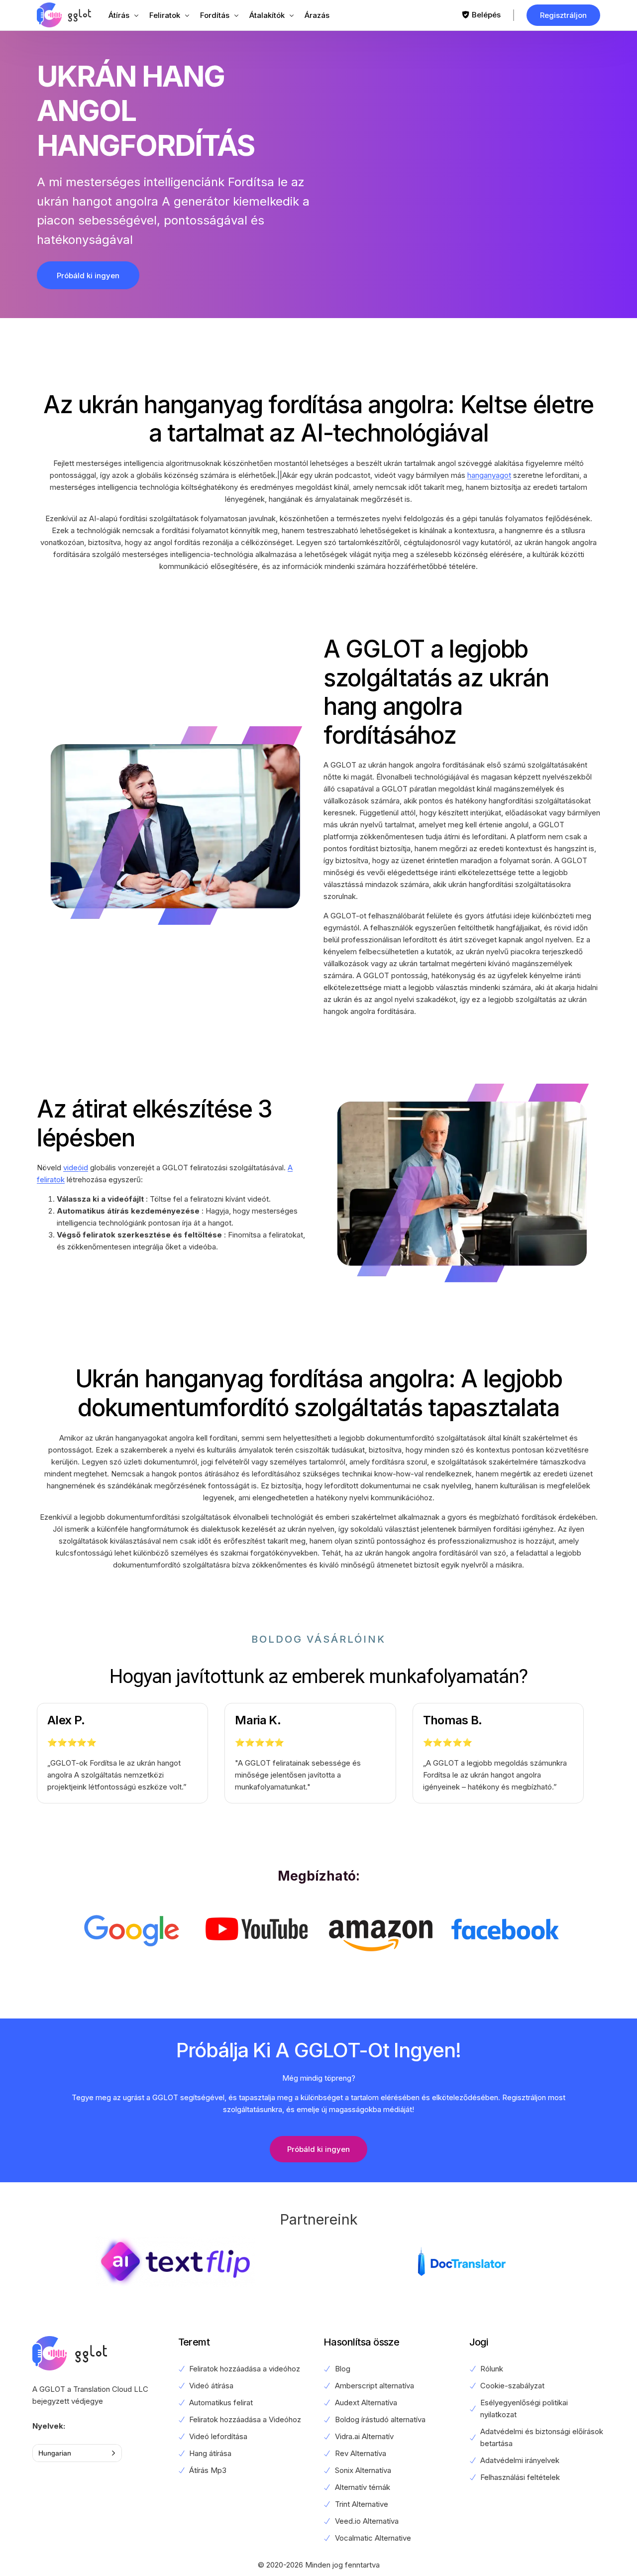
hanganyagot (489, 475)
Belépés (486, 15)
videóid (76, 1168)
